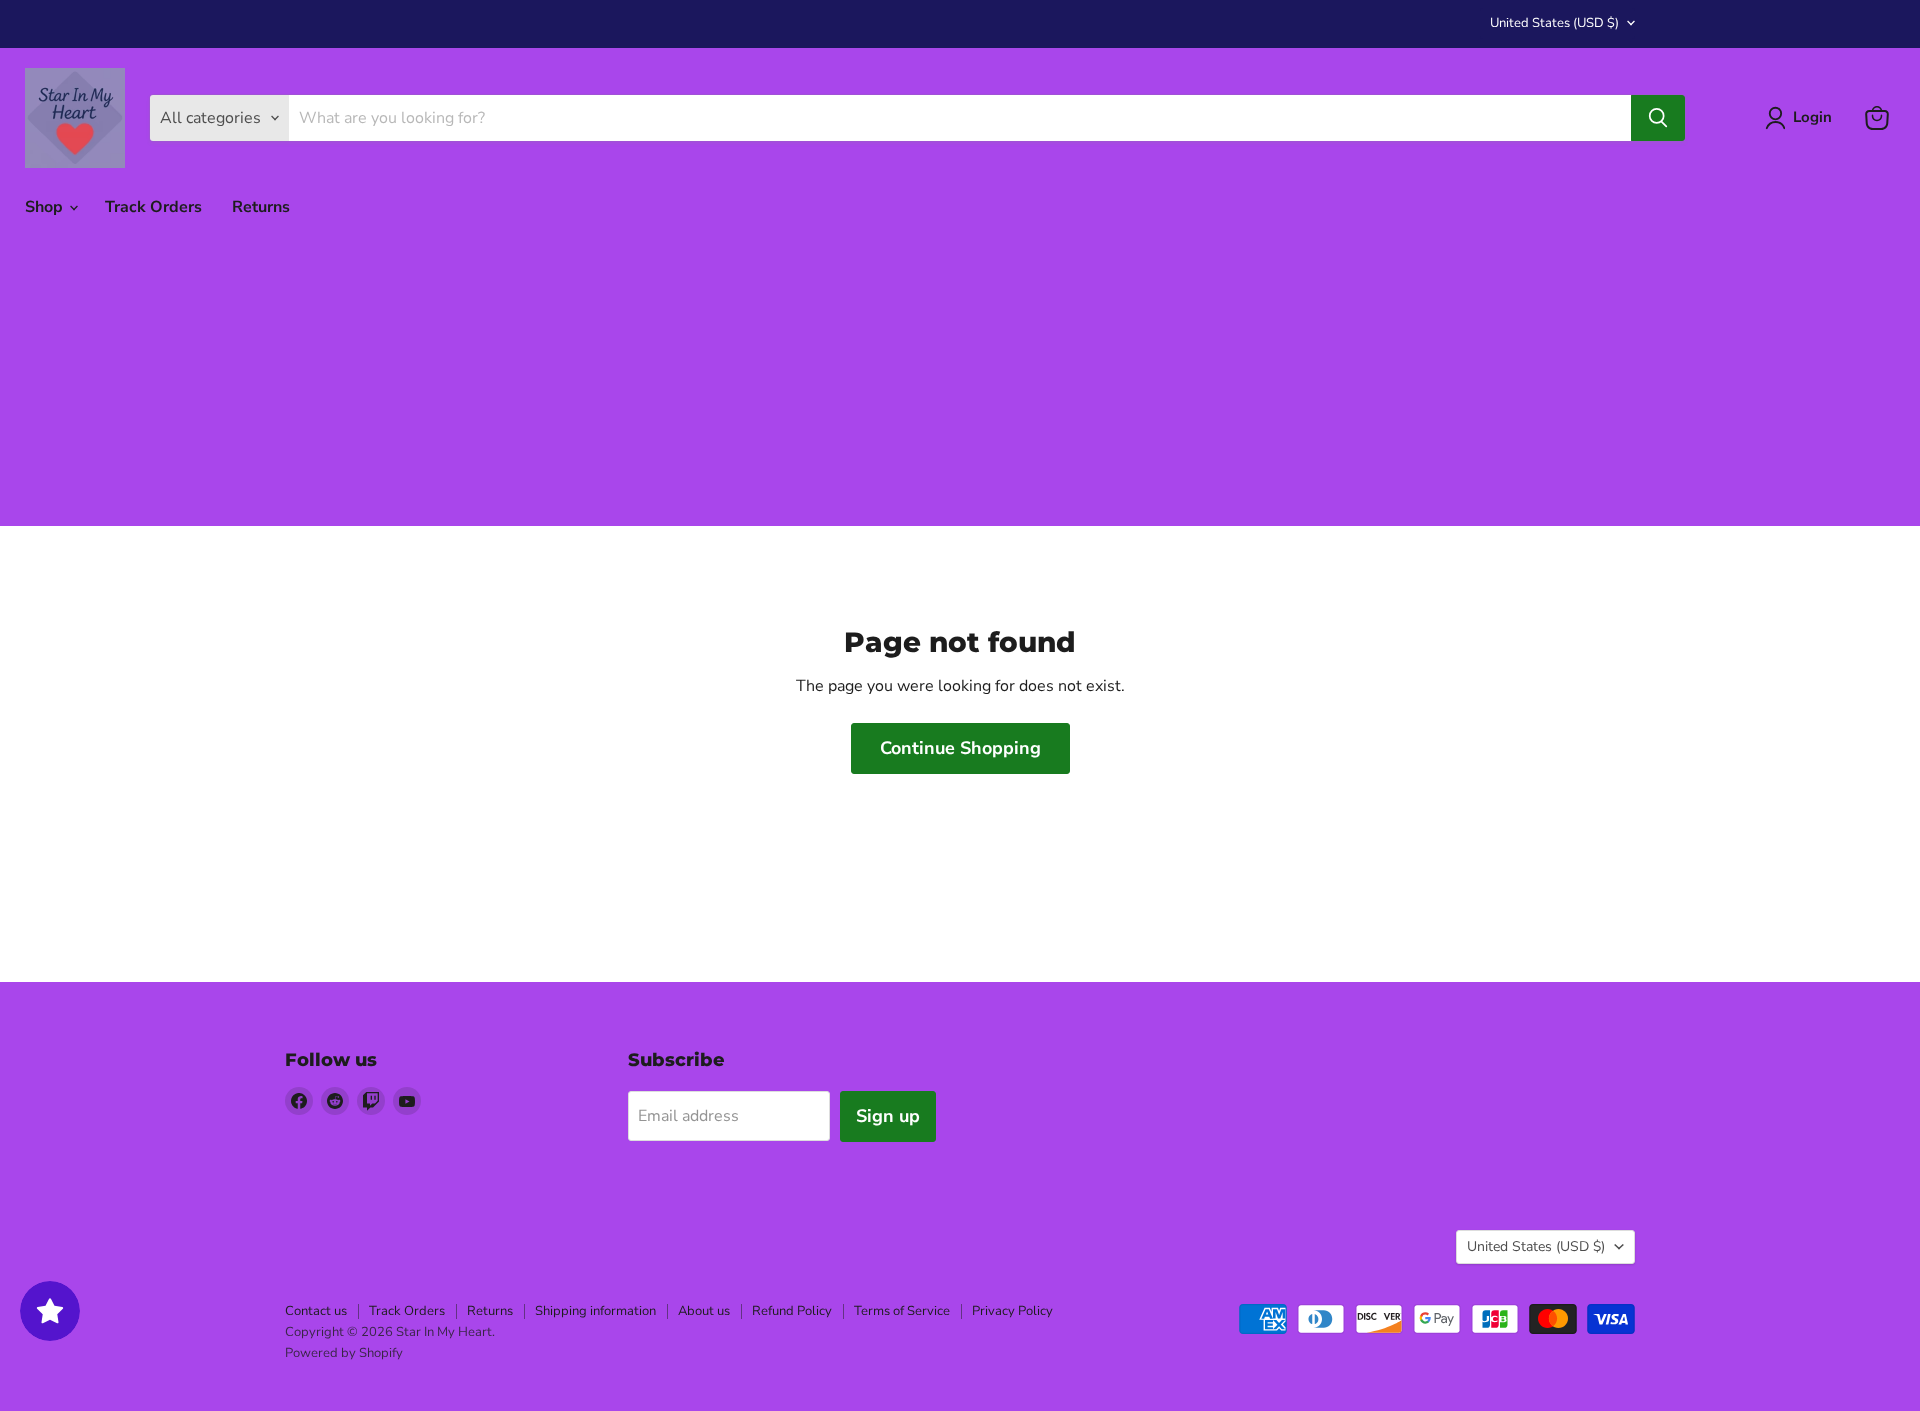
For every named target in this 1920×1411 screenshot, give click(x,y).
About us (704, 1311)
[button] (1802, 118)
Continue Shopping (960, 748)
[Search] (1658, 118)
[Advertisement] (960, 386)
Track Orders (153, 207)
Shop (46, 207)
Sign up (888, 1116)
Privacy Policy (1012, 1311)
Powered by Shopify (344, 1353)
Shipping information (595, 1311)
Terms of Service (902, 1311)
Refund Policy (792, 1311)
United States (1554, 23)
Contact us (316, 1311)
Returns (261, 207)
